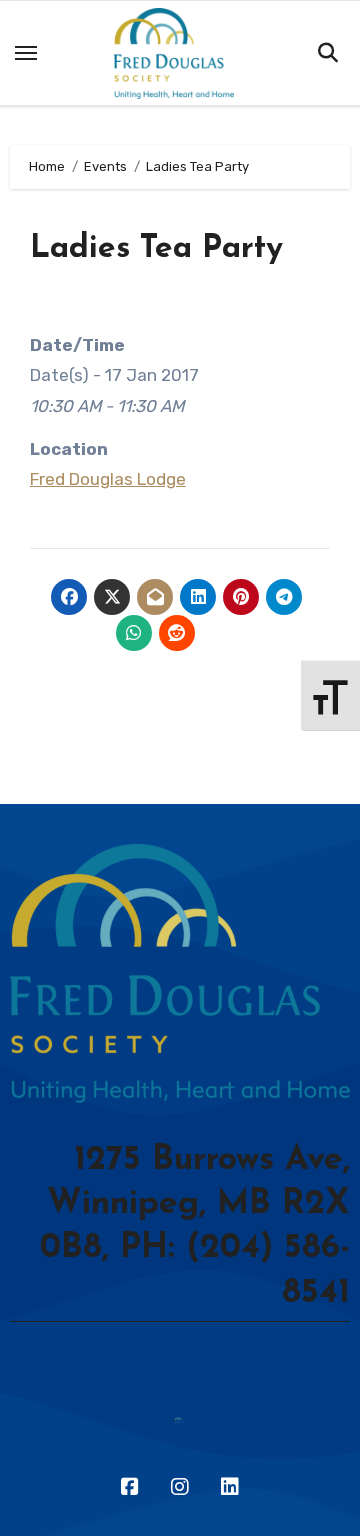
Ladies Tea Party (156, 249)
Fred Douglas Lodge (108, 479)
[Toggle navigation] (26, 53)
